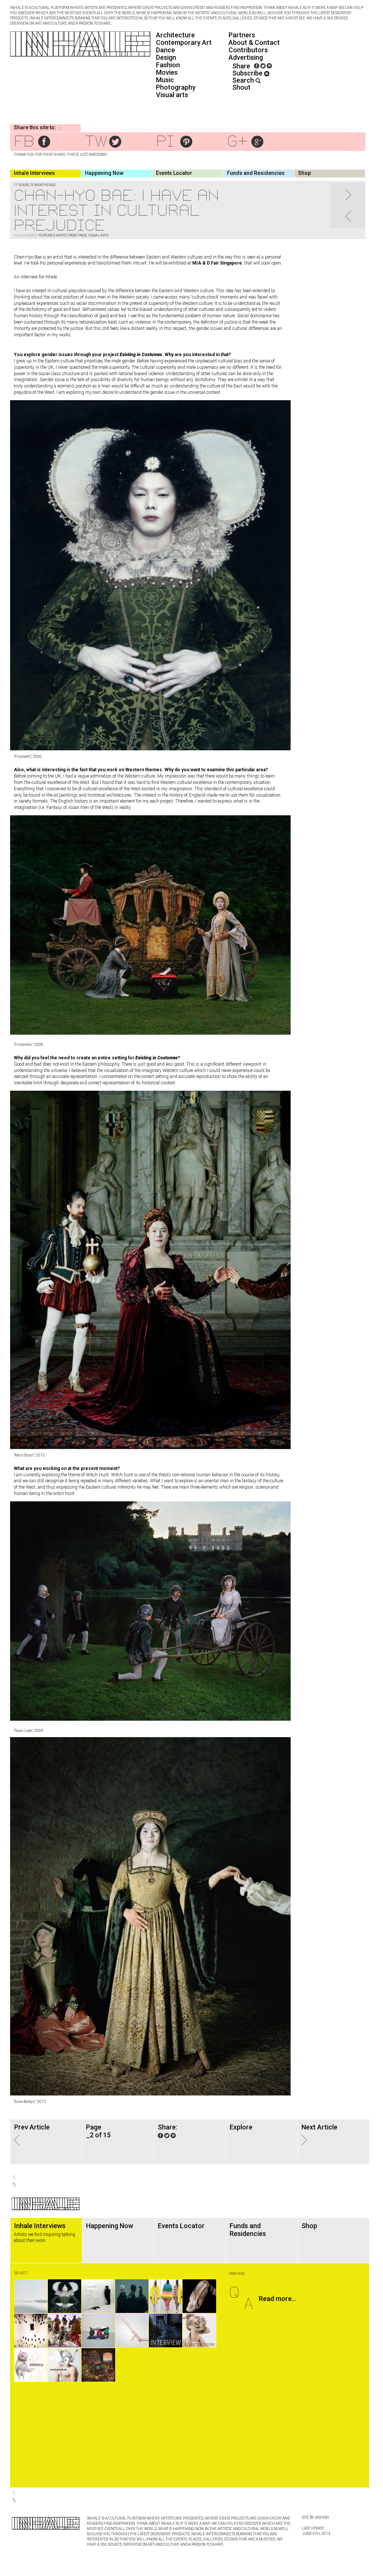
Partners (242, 35)
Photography (176, 87)
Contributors (248, 50)
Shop (304, 173)
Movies (167, 72)
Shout (241, 87)
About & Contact (254, 42)
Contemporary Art (184, 42)
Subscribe (248, 73)
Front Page (77, 235)
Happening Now (104, 173)
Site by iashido (315, 2518)
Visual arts (172, 95)
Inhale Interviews (34, 173)
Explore (241, 2127)
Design (166, 57)
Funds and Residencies (256, 173)
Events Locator (174, 173)
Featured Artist (53, 235)
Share (241, 66)
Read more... (278, 2299)
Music (165, 80)
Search (244, 80)
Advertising (246, 57)
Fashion (168, 65)
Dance (166, 50)
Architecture (175, 35)
